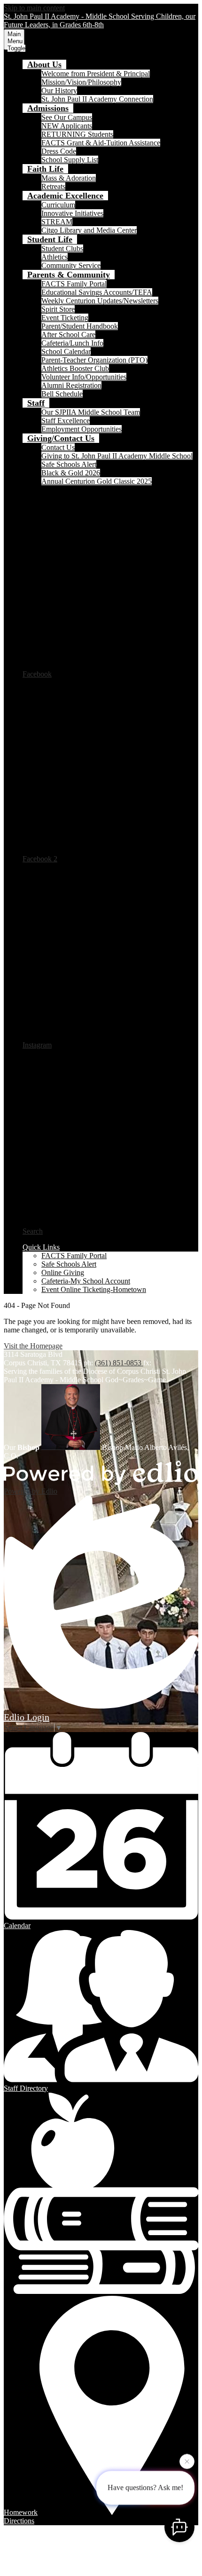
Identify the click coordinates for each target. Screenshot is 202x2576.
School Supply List (70, 160)
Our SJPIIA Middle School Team (91, 412)
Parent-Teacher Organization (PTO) (94, 360)
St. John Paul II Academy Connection (97, 99)
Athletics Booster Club (75, 368)
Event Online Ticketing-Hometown (94, 1289)
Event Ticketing (65, 318)
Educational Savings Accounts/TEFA (97, 292)
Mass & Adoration (69, 178)
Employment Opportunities (82, 429)
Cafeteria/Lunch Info (72, 343)
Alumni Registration (71, 385)
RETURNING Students (77, 134)
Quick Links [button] (41, 1247)
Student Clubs (62, 248)
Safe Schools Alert (69, 464)
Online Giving (63, 1272)
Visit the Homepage (33, 1346)
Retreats (53, 186)
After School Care (68, 335)
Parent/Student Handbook (80, 326)
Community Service (71, 265)
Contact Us (58, 447)
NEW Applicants (67, 126)
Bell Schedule (62, 394)
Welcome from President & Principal (96, 74)
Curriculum (58, 205)
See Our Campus (67, 117)
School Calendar (66, 351)
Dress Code (59, 151)
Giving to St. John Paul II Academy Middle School (117, 456)
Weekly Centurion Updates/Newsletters (100, 301)
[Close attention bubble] (187, 2462)
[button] (44, 64)
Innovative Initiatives (72, 213)
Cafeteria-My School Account (86, 1281)
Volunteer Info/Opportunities (84, 377)
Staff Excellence (66, 421)
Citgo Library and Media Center (89, 230)
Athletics (54, 257)
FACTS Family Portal (74, 284)
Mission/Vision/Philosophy (81, 82)
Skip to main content (34, 8)
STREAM (57, 222)
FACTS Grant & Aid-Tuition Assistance (101, 143)
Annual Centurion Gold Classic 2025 (97, 481)
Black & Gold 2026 (71, 473)
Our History (59, 91)
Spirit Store (58, 309)
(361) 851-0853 (119, 1363)
